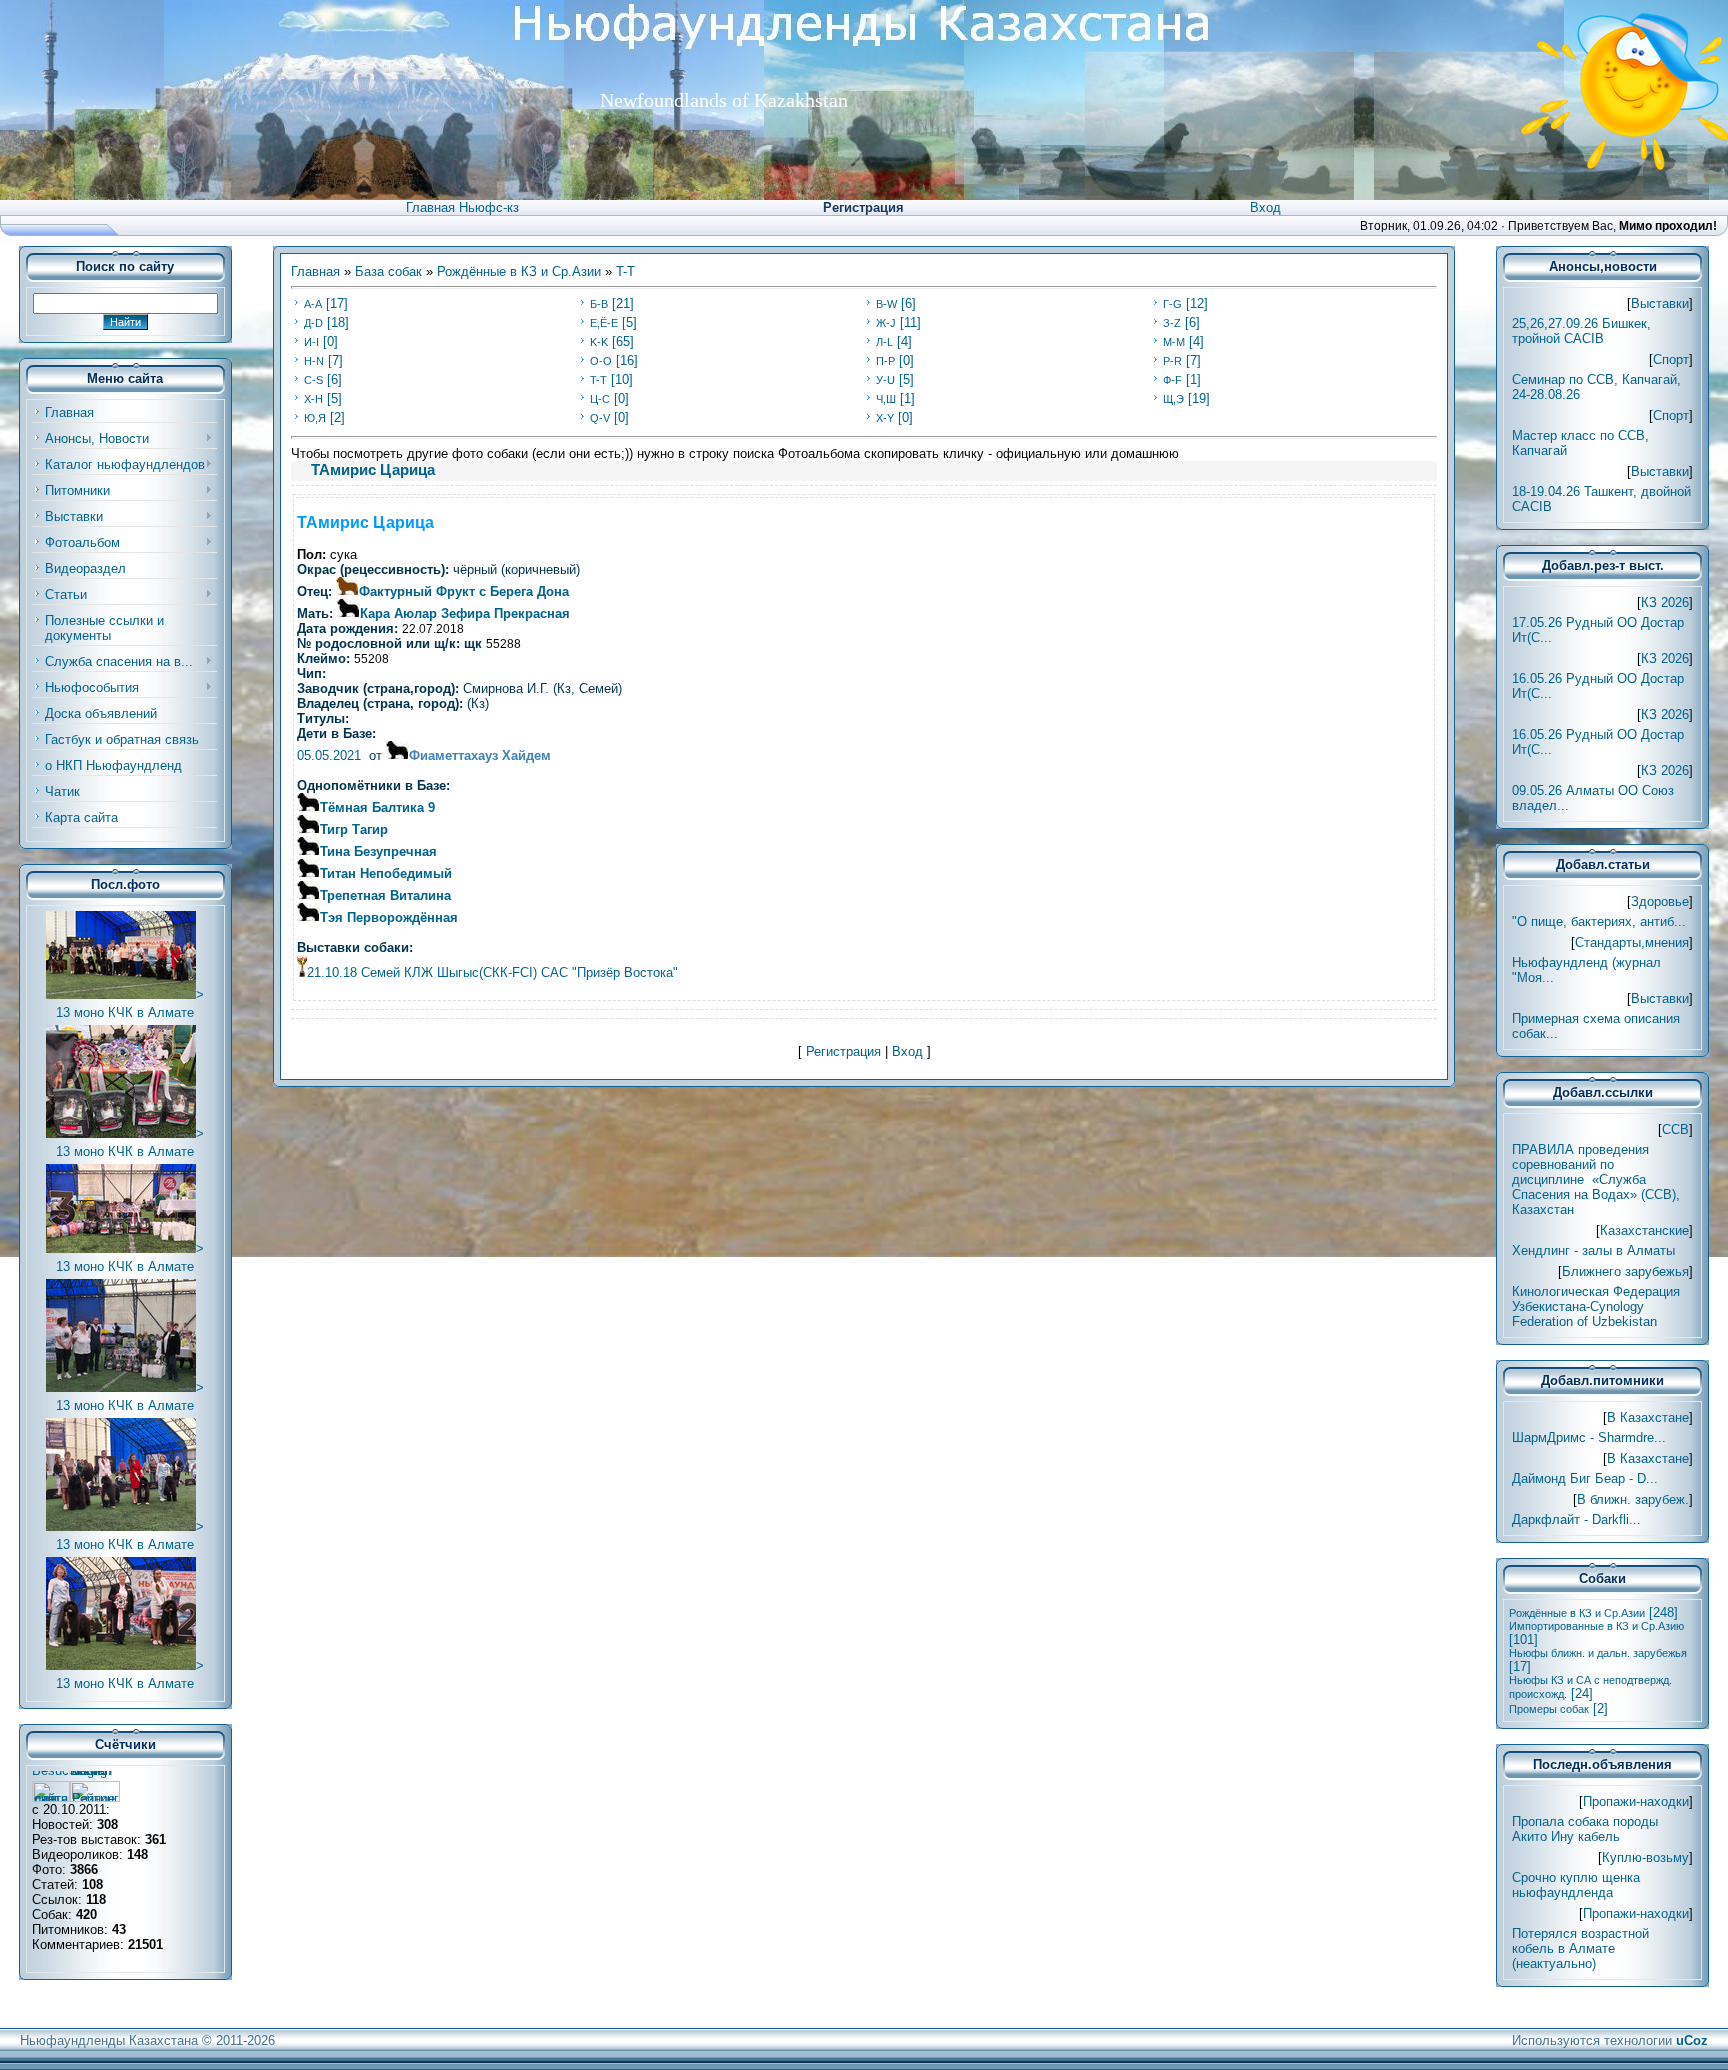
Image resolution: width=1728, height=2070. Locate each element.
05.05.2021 (329, 755)
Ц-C (600, 399)
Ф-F (1172, 380)
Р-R (1172, 361)
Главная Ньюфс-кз (462, 207)
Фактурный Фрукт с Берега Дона (464, 591)
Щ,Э (1173, 399)
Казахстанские (1644, 1230)
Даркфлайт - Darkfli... (1576, 1519)
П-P (885, 361)
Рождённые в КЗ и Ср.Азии (519, 271)
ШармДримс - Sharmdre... (1589, 1437)
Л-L (884, 342)
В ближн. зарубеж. (1633, 1499)
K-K (599, 342)
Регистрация (863, 207)
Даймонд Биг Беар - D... (1585, 1478)
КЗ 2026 (1665, 602)
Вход (1265, 207)
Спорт (1671, 359)
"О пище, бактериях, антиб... (1599, 921)
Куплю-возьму (1645, 1857)
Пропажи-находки (1636, 1801)
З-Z (1172, 323)
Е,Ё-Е (604, 323)
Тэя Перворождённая (389, 917)
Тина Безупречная (378, 851)
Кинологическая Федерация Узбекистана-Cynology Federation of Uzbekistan (1596, 1306)
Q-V (600, 418)
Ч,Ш (886, 399)
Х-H (313, 399)
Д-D (313, 323)
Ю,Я (315, 418)
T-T (625, 271)
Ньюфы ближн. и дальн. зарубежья (1598, 1653)
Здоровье (1660, 901)
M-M (1174, 342)
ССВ (1675, 1129)
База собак (388, 271)
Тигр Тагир (354, 829)
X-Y (885, 418)
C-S (313, 380)
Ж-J (886, 323)
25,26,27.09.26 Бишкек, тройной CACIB (1581, 331)
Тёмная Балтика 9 (377, 807)
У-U (885, 380)
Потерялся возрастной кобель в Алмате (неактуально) (1580, 1948)
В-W (886, 304)
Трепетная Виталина (385, 895)
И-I (311, 342)
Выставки (1660, 303)
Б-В (599, 304)
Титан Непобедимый (386, 873)
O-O (601, 361)
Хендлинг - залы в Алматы (1593, 1250)
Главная (315, 271)
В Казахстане (1648, 1417)
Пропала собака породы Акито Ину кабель (1585, 1829)
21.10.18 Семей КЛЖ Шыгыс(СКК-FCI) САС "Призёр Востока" (492, 972)
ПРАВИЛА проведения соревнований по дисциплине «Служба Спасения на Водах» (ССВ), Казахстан (1596, 1179)
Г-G (1172, 304)
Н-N (314, 361)
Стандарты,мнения (1632, 942)
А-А (313, 304)
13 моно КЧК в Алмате (125, 1012)
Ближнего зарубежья (1625, 1271)
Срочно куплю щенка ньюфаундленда (1576, 1885)
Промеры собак (1549, 1709)
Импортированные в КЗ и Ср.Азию (1596, 1626)
